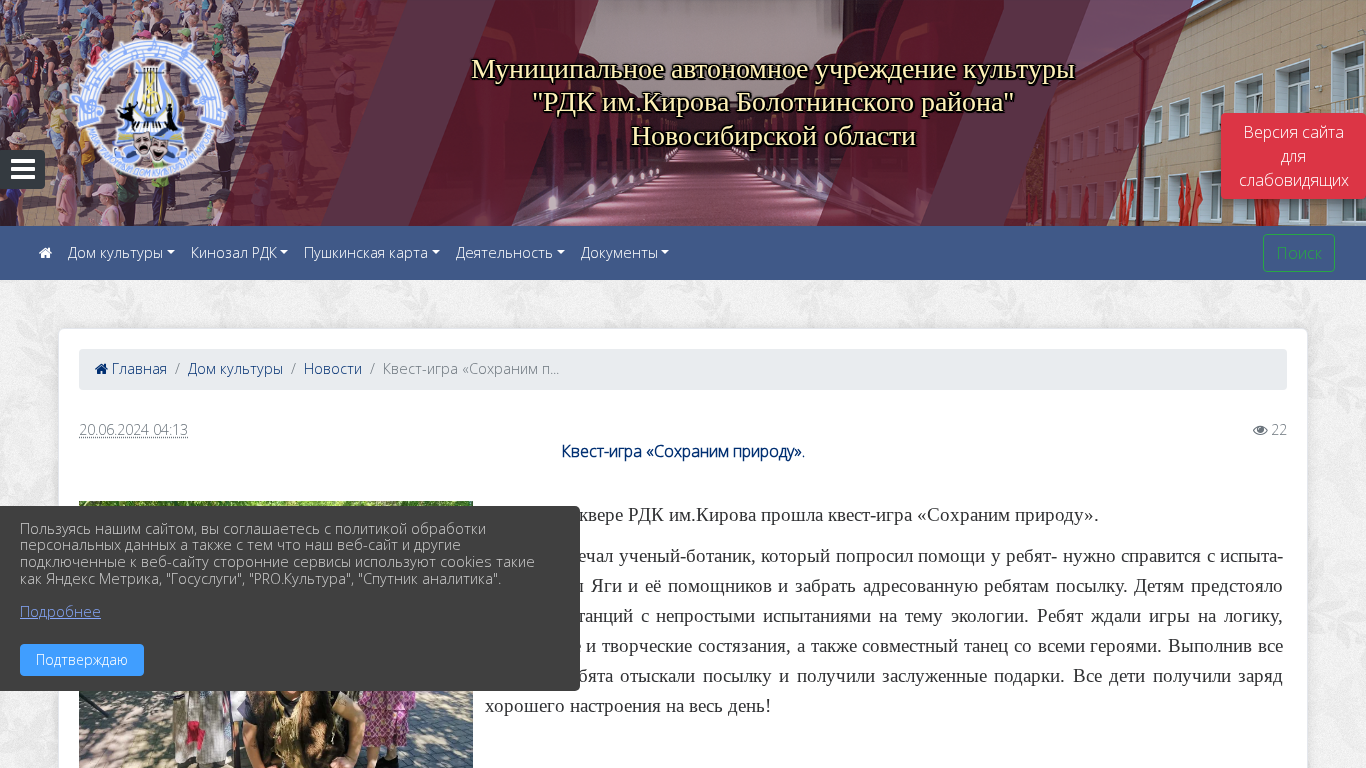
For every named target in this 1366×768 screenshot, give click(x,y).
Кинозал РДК (234, 252)
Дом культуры (115, 252)
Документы (619, 252)
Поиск (1299, 253)
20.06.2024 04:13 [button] (133, 429)
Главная (137, 368)
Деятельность (504, 252)
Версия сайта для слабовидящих (1294, 156)
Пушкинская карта (366, 252)
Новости (333, 368)
